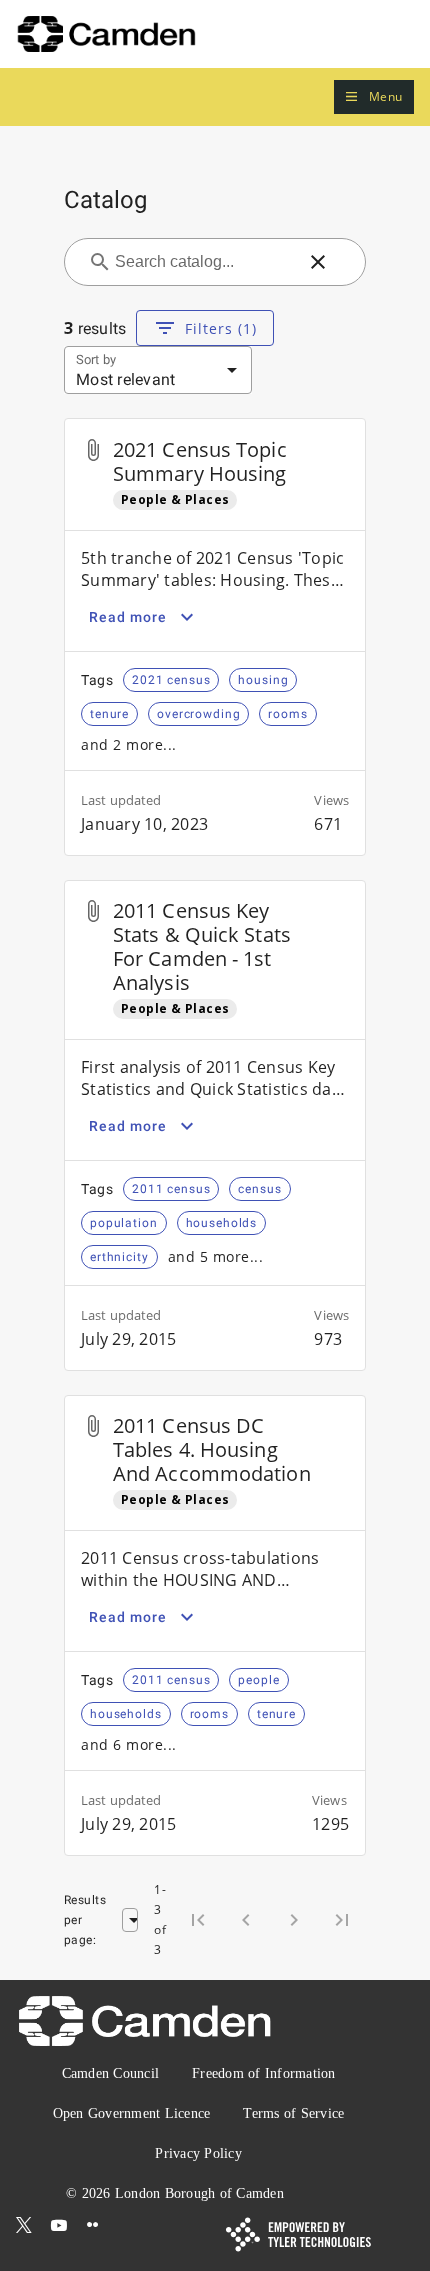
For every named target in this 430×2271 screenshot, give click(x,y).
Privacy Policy (198, 2153)
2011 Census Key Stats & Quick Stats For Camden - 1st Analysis (202, 946)
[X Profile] (24, 2225)
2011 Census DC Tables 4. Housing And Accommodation (212, 1449)
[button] (374, 97)
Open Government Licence (132, 2113)
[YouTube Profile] (59, 2225)
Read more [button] (128, 617)
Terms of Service (293, 2113)
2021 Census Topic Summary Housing (200, 461)
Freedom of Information (264, 2073)
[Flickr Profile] (93, 2225)
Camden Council (111, 2073)
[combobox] (203, 262)
